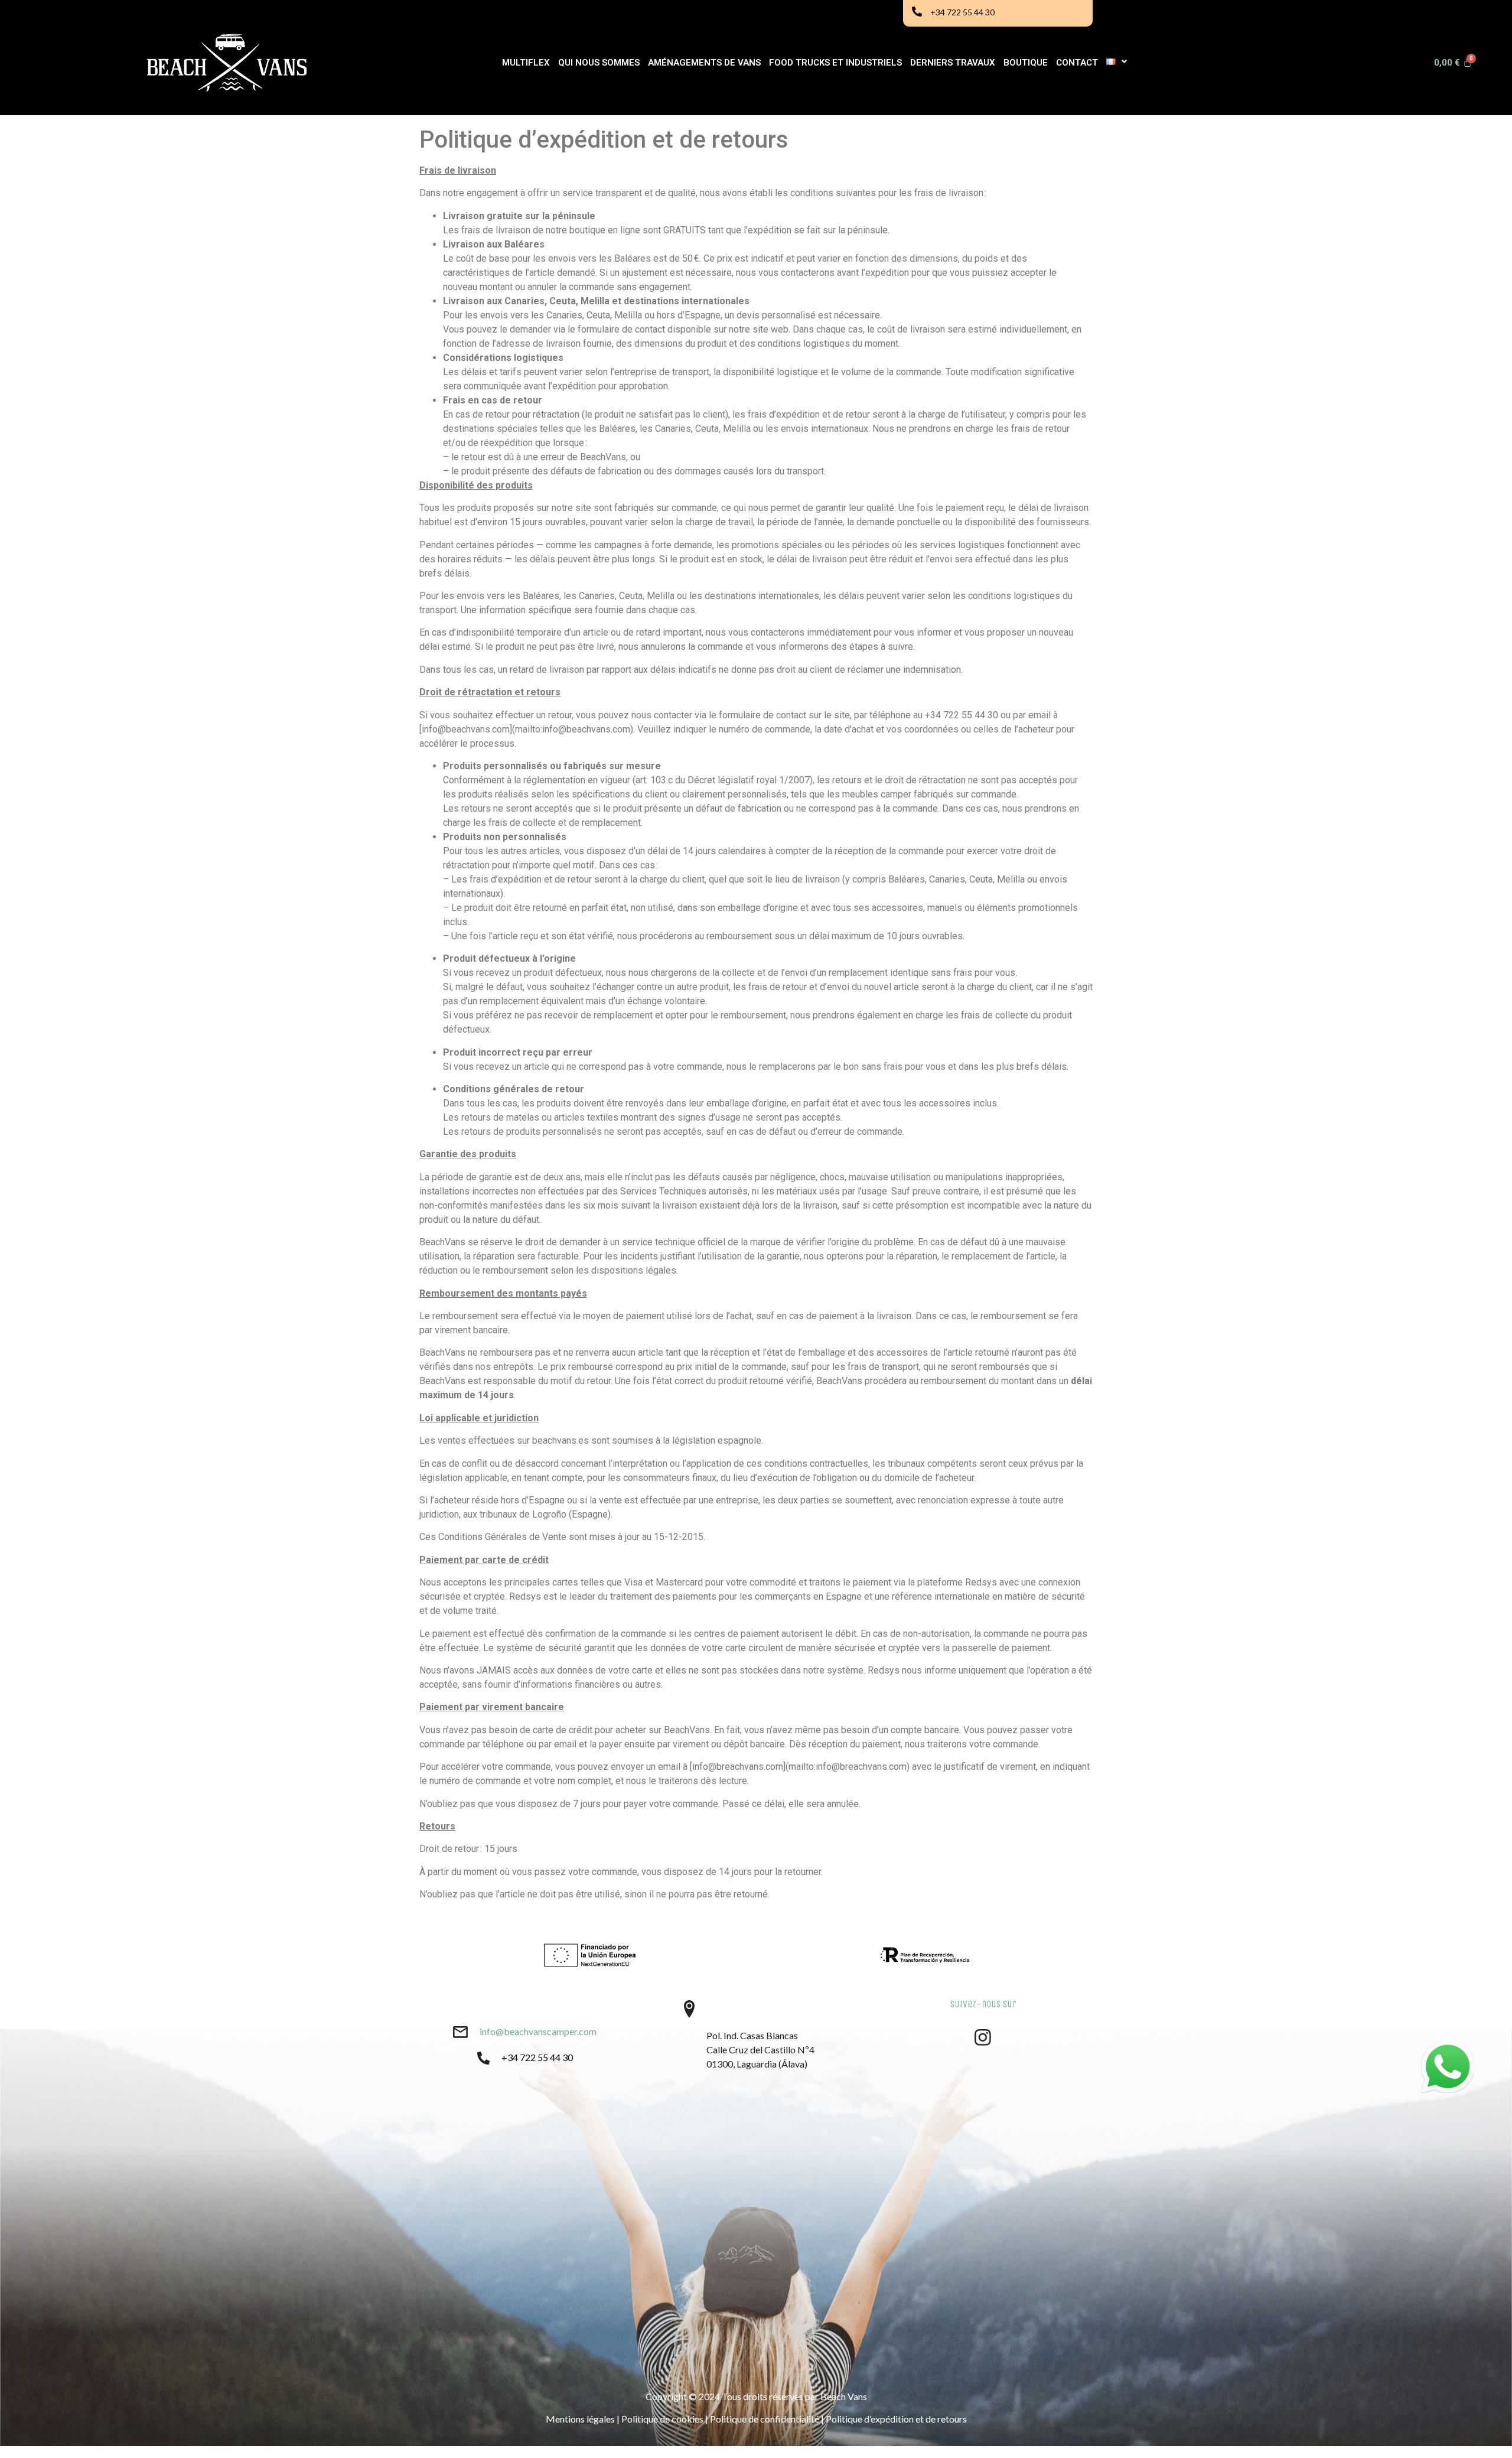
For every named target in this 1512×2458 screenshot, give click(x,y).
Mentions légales (580, 2419)
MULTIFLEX (526, 63)
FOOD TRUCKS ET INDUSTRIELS (835, 63)
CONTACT (1077, 63)
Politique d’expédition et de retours (896, 2419)
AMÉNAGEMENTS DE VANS (704, 63)
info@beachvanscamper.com (538, 2031)
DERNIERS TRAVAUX (953, 63)
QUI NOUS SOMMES (599, 63)
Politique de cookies (662, 2419)
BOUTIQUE (1026, 63)
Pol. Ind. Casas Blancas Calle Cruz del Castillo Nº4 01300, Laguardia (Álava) (760, 2050)
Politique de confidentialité (765, 2419)
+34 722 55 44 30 (962, 12)
